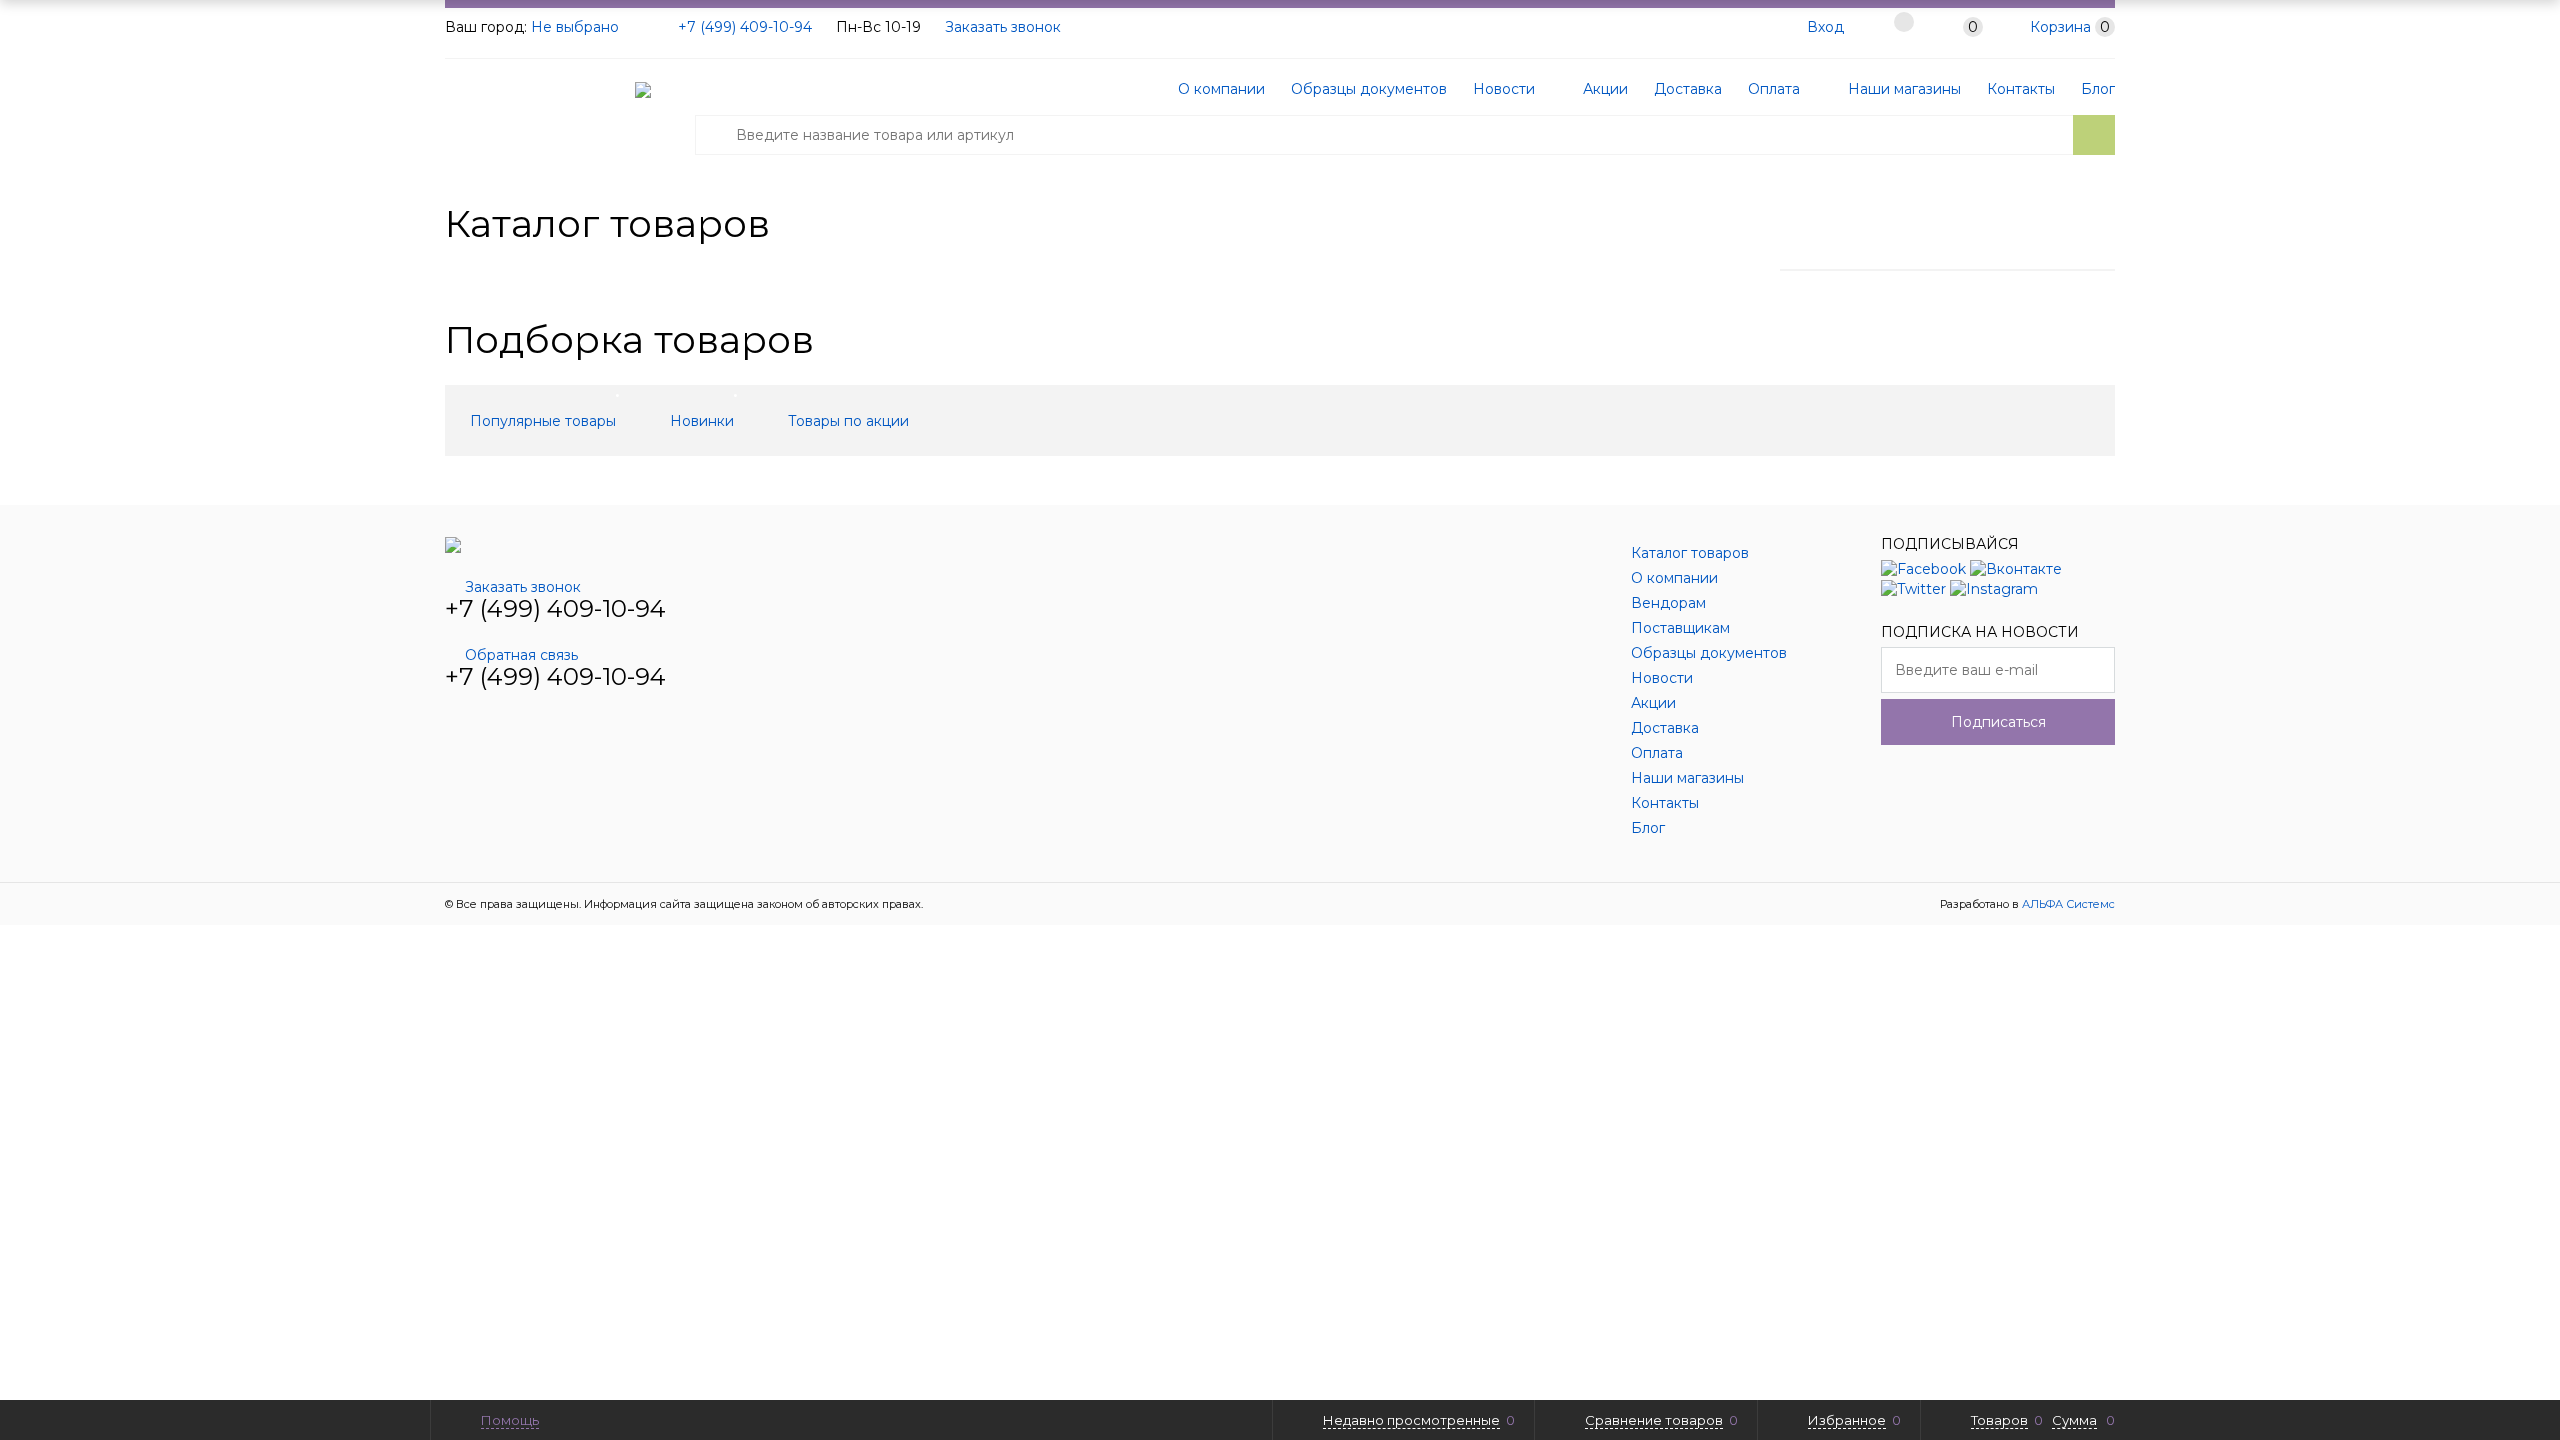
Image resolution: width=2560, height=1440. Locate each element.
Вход (1825, 27)
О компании (1221, 89)
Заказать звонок (1003, 27)
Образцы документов (1369, 89)
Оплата (1774, 89)
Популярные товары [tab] (543, 421)
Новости (1504, 89)
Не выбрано (577, 27)
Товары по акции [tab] (848, 421)
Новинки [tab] (702, 421)
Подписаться (1998, 722)
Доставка (1688, 89)
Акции (1603, 89)
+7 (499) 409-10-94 (745, 27)
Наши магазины (1902, 89)
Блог (2098, 89)
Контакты (2021, 89)
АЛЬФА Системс (2067, 904)
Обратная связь (521, 655)
